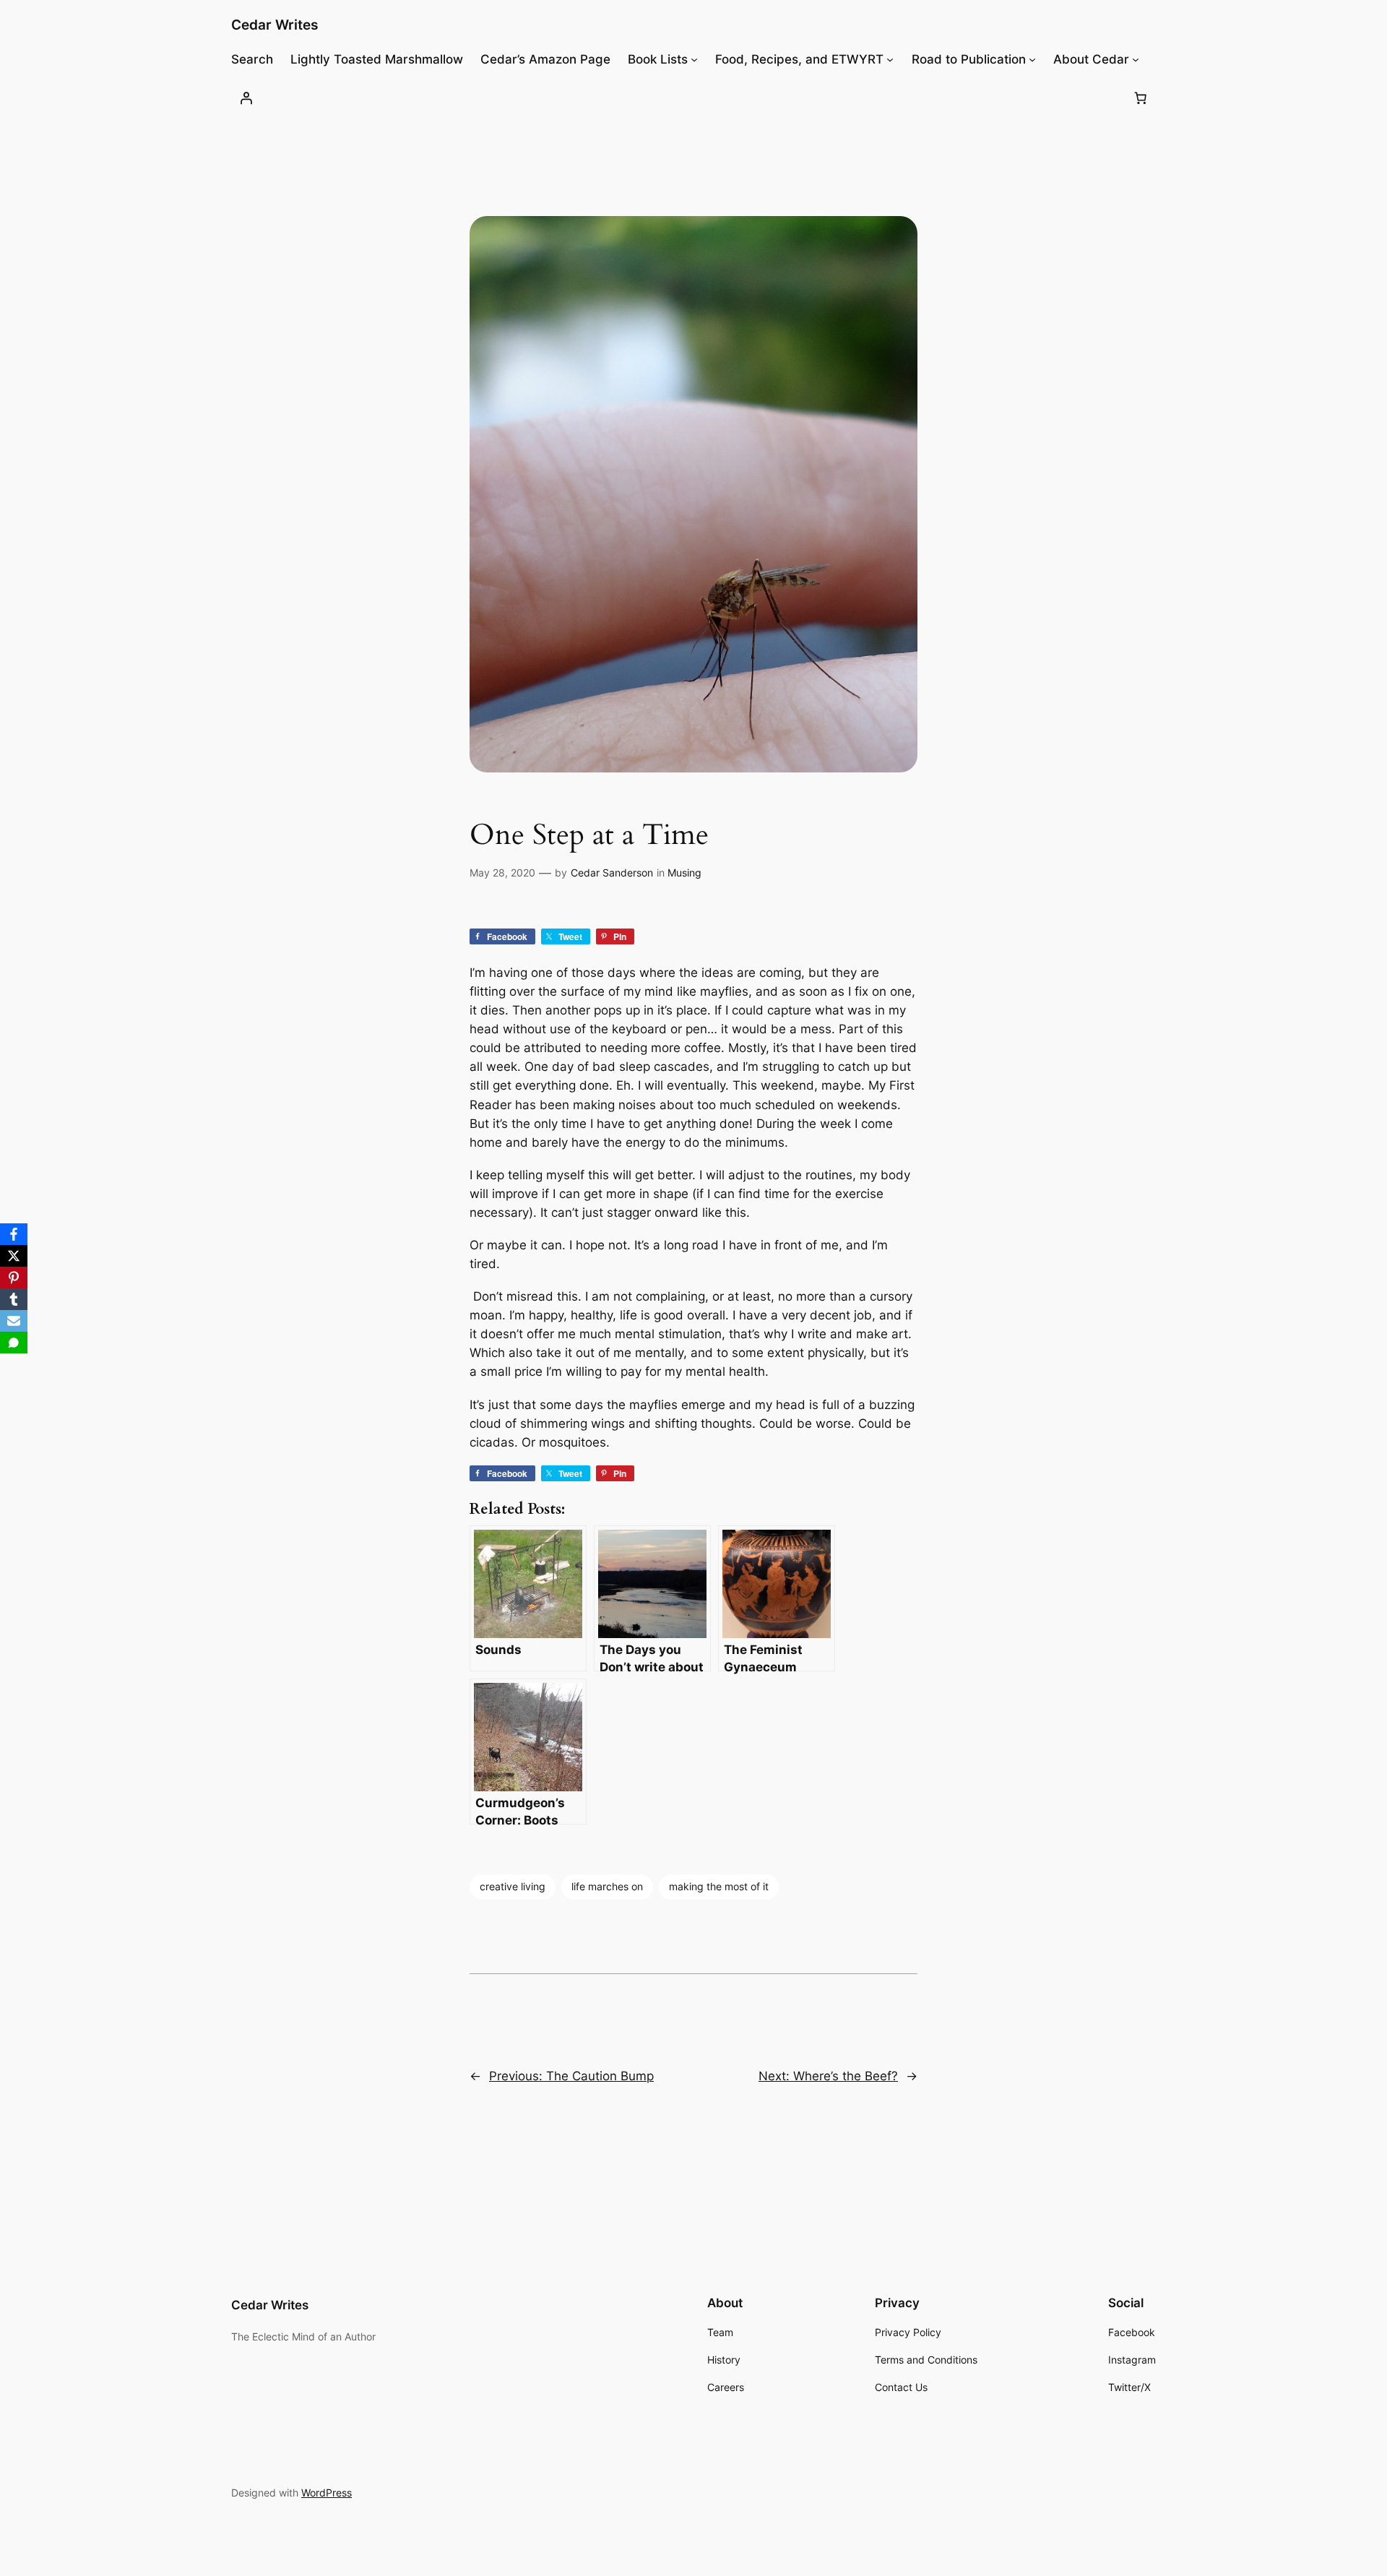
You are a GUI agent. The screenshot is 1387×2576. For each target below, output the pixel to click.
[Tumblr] (14, 1299)
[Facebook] (14, 1234)
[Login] (246, 98)
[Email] (14, 1321)
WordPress (327, 2493)
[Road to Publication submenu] (1032, 59)
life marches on (607, 1886)
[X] (14, 1256)
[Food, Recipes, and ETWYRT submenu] (890, 59)
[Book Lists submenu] (694, 59)
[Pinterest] (14, 1278)
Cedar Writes (275, 25)
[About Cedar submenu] (1136, 59)
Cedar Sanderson (612, 873)
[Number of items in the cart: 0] (1141, 98)
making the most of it (719, 1886)
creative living (513, 1886)
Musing (684, 873)
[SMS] (14, 1343)
